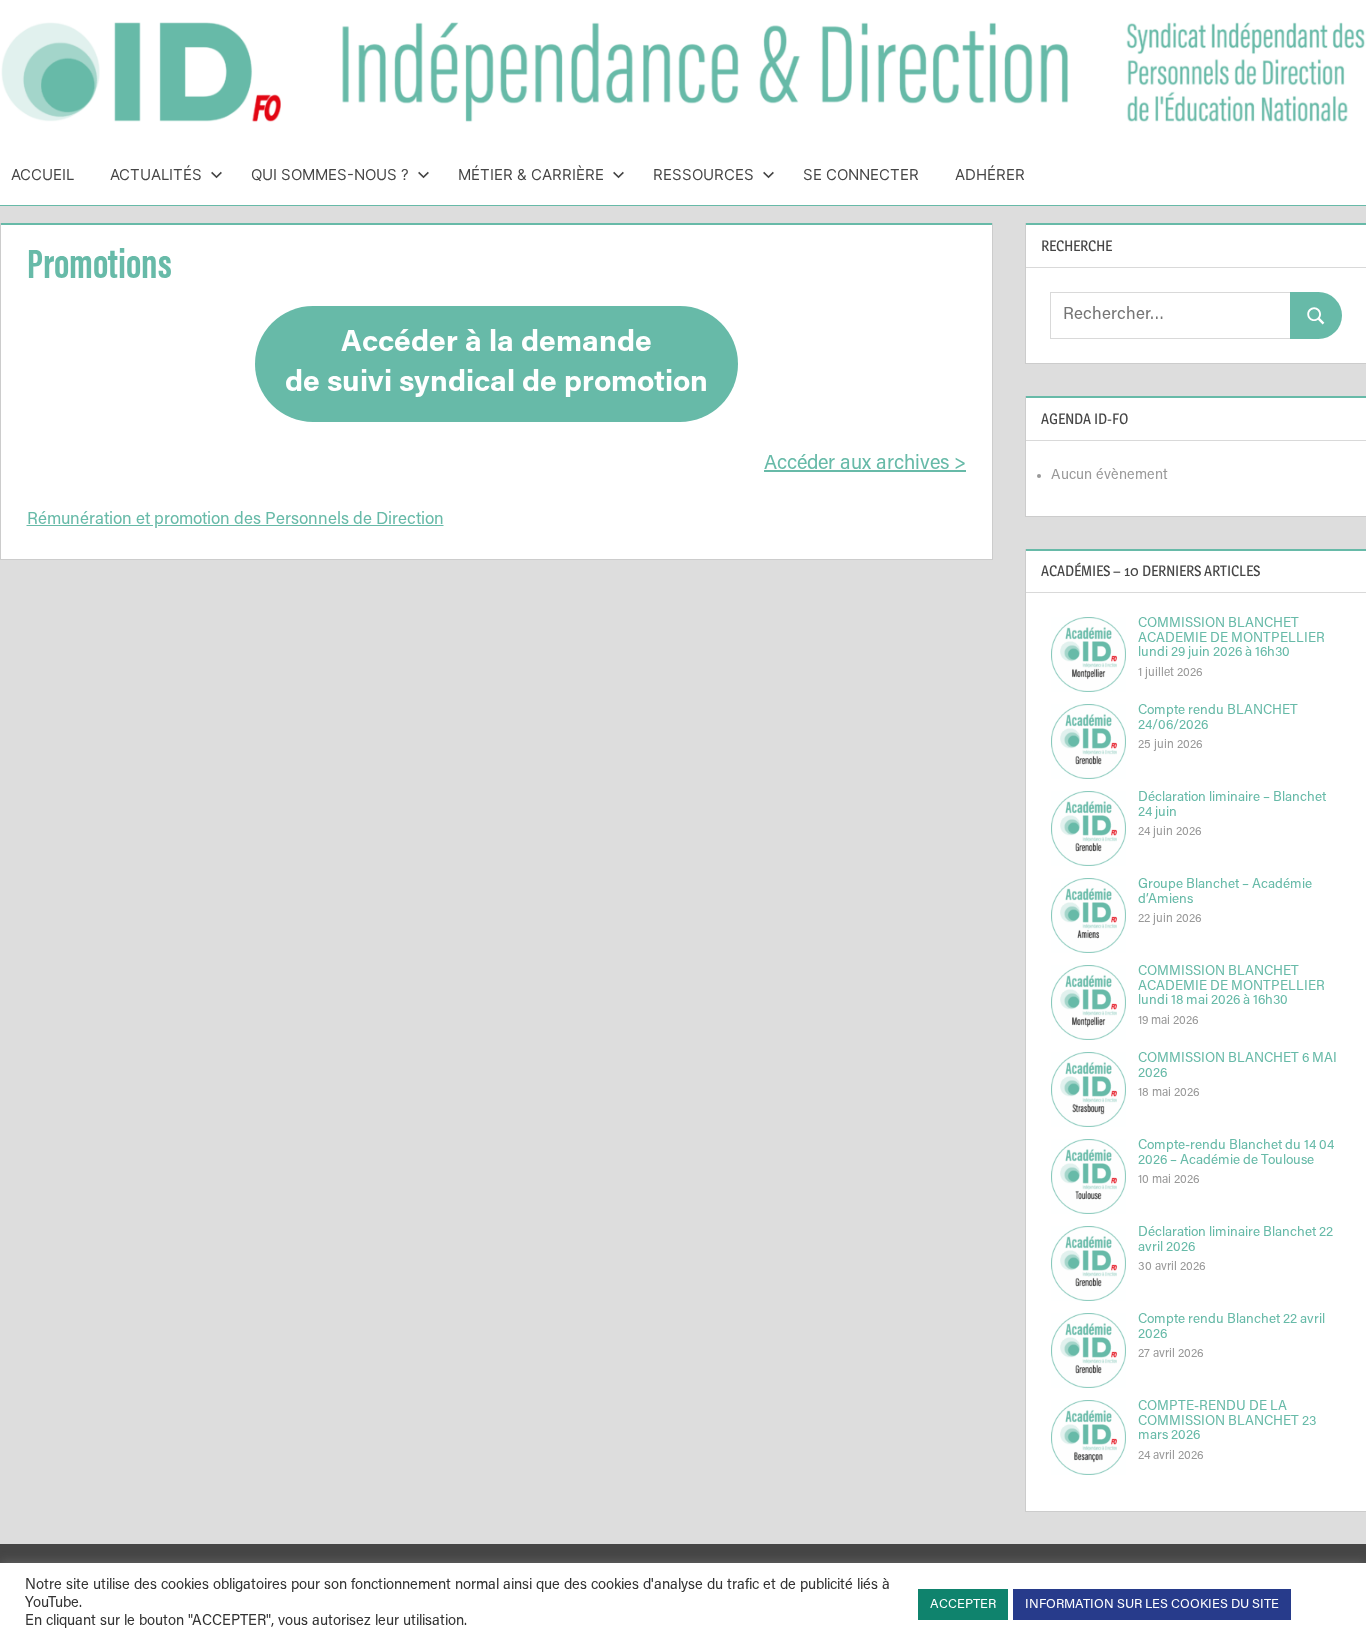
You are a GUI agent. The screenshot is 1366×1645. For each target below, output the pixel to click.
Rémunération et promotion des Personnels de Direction (235, 520)
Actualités (156, 174)
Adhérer (990, 174)
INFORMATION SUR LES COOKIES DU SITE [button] (1152, 1604)
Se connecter (861, 174)
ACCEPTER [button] (963, 1604)
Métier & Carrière (531, 174)
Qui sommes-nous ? (330, 174)
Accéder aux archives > (865, 464)
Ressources (703, 174)
